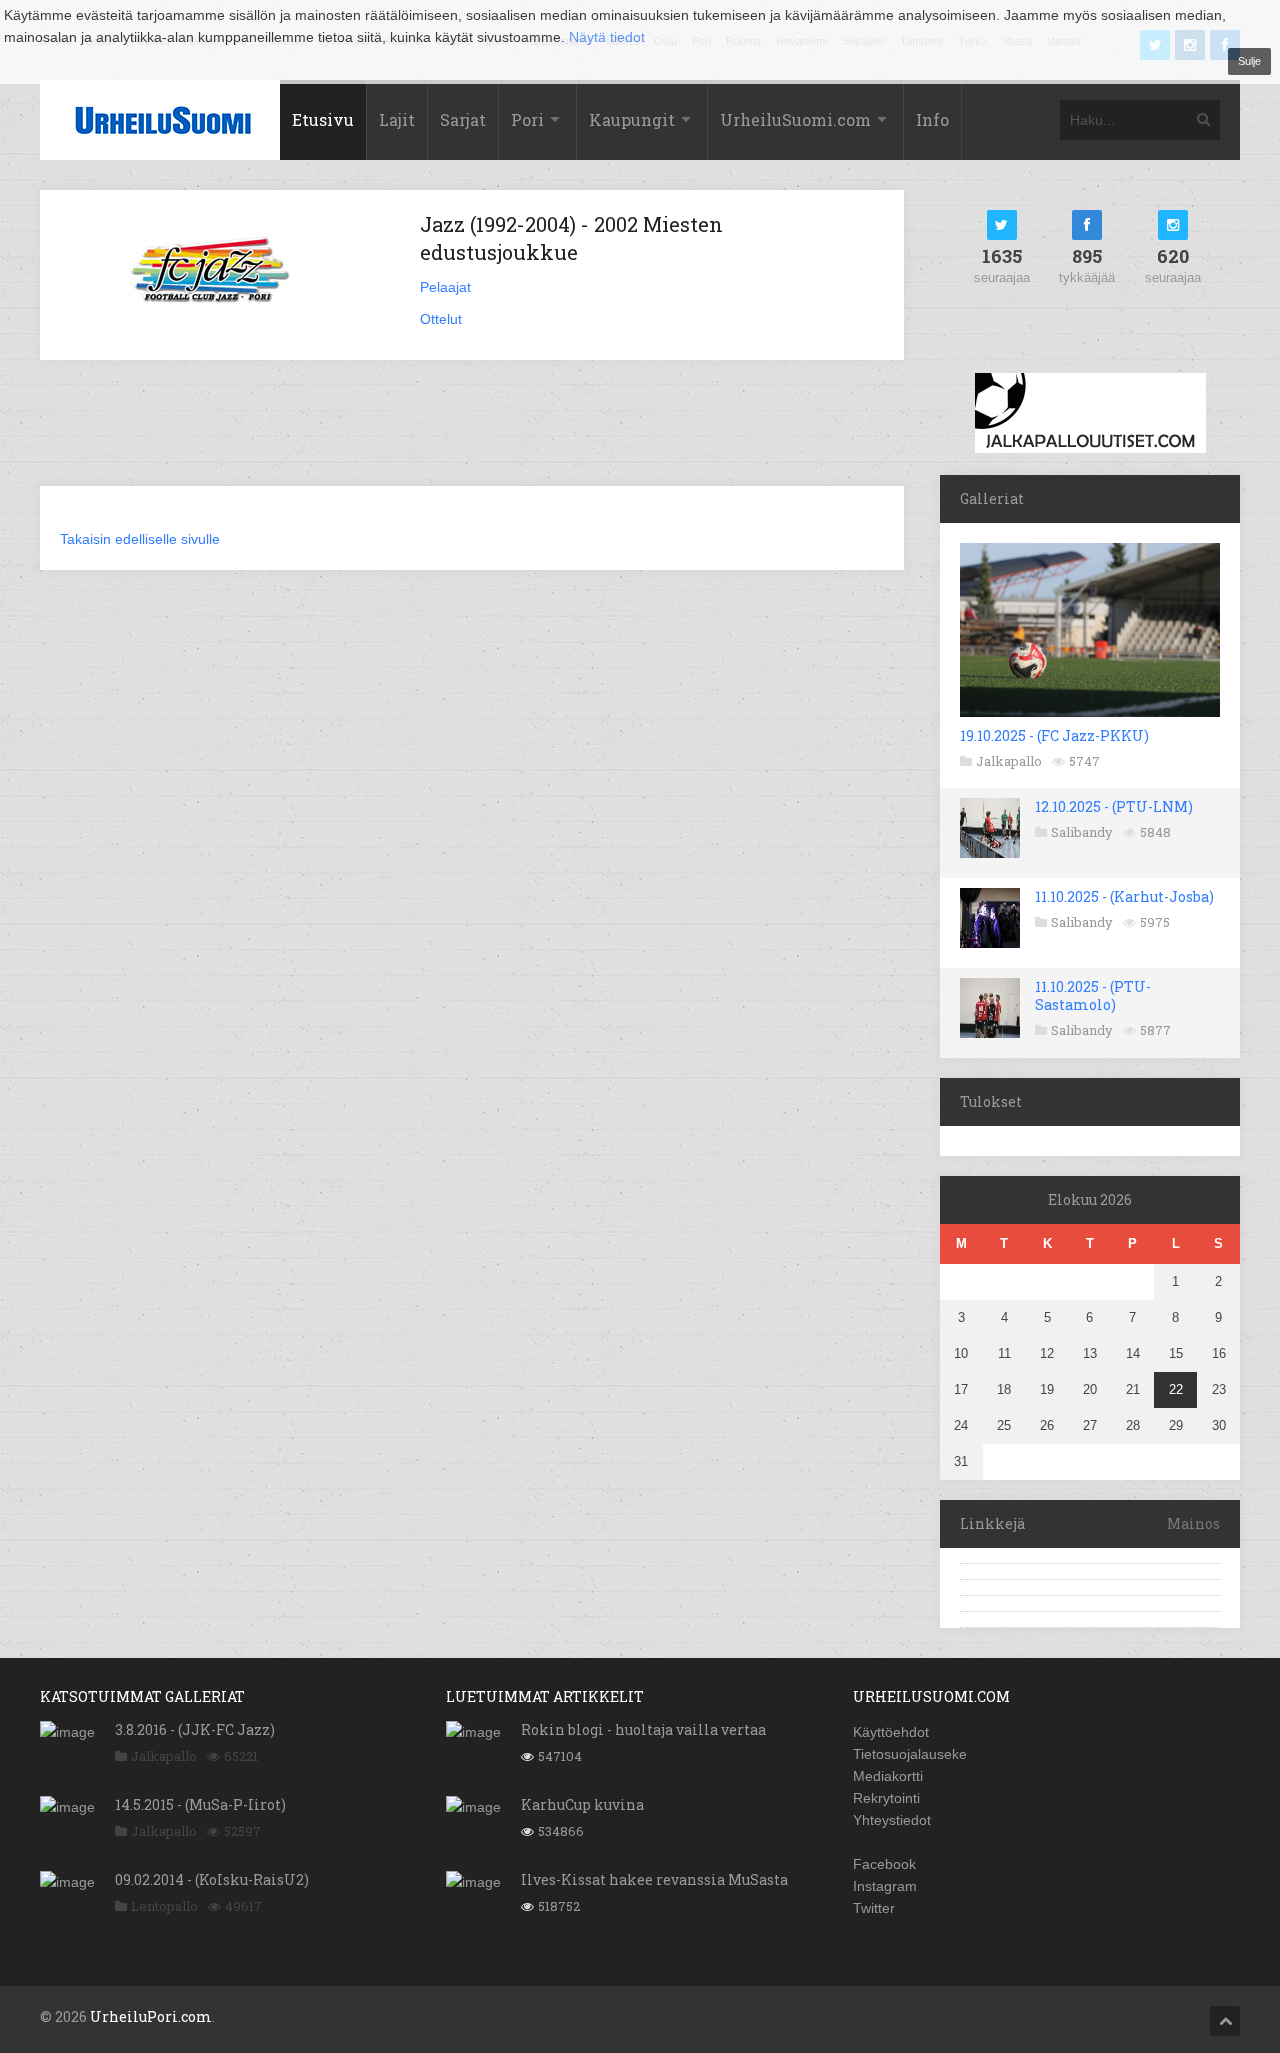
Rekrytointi (886, 1798)
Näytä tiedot (607, 37)
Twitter (874, 1908)
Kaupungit (632, 119)
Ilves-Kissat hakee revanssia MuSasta (654, 1879)
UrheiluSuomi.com (795, 119)
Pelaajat (445, 287)
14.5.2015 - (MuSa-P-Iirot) (200, 1804)
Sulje (1249, 61)
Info (932, 119)
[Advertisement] (472, 435)
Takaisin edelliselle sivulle (140, 539)
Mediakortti (888, 1776)
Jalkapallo (1009, 761)
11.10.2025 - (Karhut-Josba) (1124, 896)
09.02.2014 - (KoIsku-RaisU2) (212, 1879)
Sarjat (463, 119)
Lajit (397, 119)
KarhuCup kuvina (582, 1804)
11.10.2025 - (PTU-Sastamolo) (1093, 995)
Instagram (885, 1886)
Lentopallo (164, 1906)
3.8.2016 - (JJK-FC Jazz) (195, 1729)
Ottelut (441, 319)
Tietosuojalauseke (910, 1754)
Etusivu (323, 119)
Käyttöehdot (891, 1732)
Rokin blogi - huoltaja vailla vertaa (643, 1729)
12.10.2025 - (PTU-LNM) (1114, 806)
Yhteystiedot (892, 1820)
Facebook (884, 1864)
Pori (527, 119)
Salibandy (1082, 832)
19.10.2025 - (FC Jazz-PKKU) (1054, 735)
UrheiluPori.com (151, 2016)
